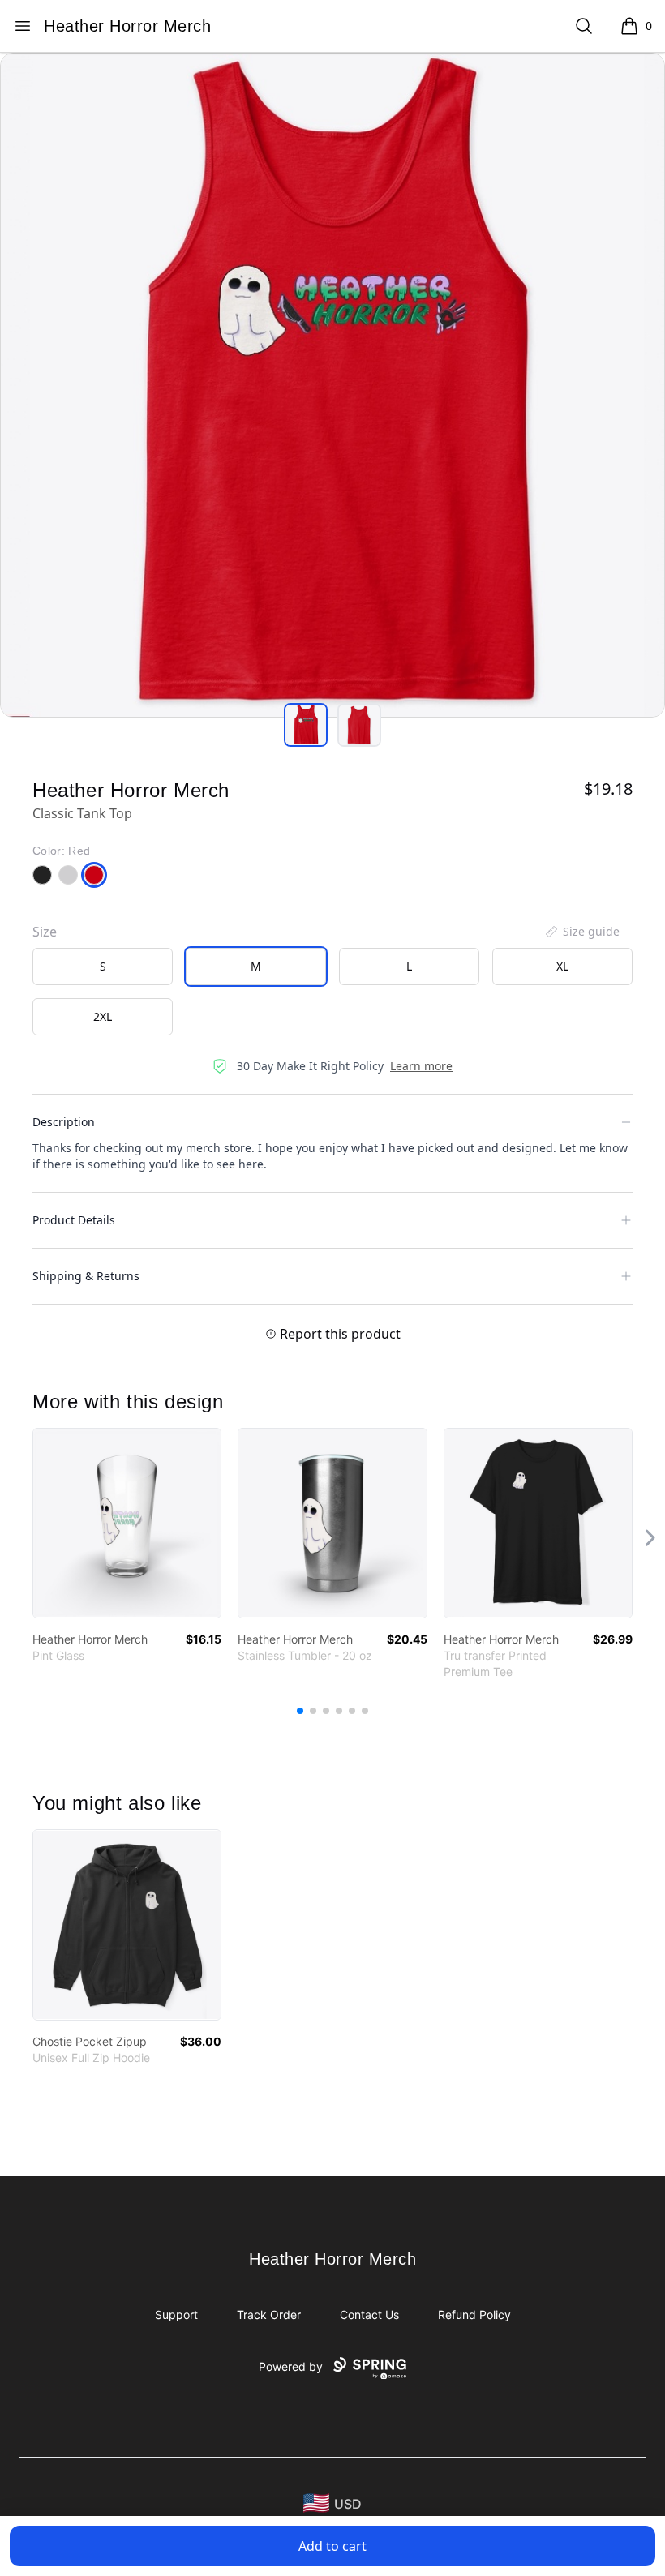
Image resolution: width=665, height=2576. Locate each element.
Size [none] (45, 932)
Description (64, 1122)
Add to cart (332, 2546)
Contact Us (369, 2315)
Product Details (74, 1220)
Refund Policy (474, 2315)
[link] (127, 1523)
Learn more (421, 1066)
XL (562, 966)
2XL (103, 1016)
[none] (581, 932)
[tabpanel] (332, 385)
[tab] (306, 725)
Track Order (269, 2315)
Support (176, 2315)
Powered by (291, 2366)
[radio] (103, 967)
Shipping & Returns (86, 1276)
